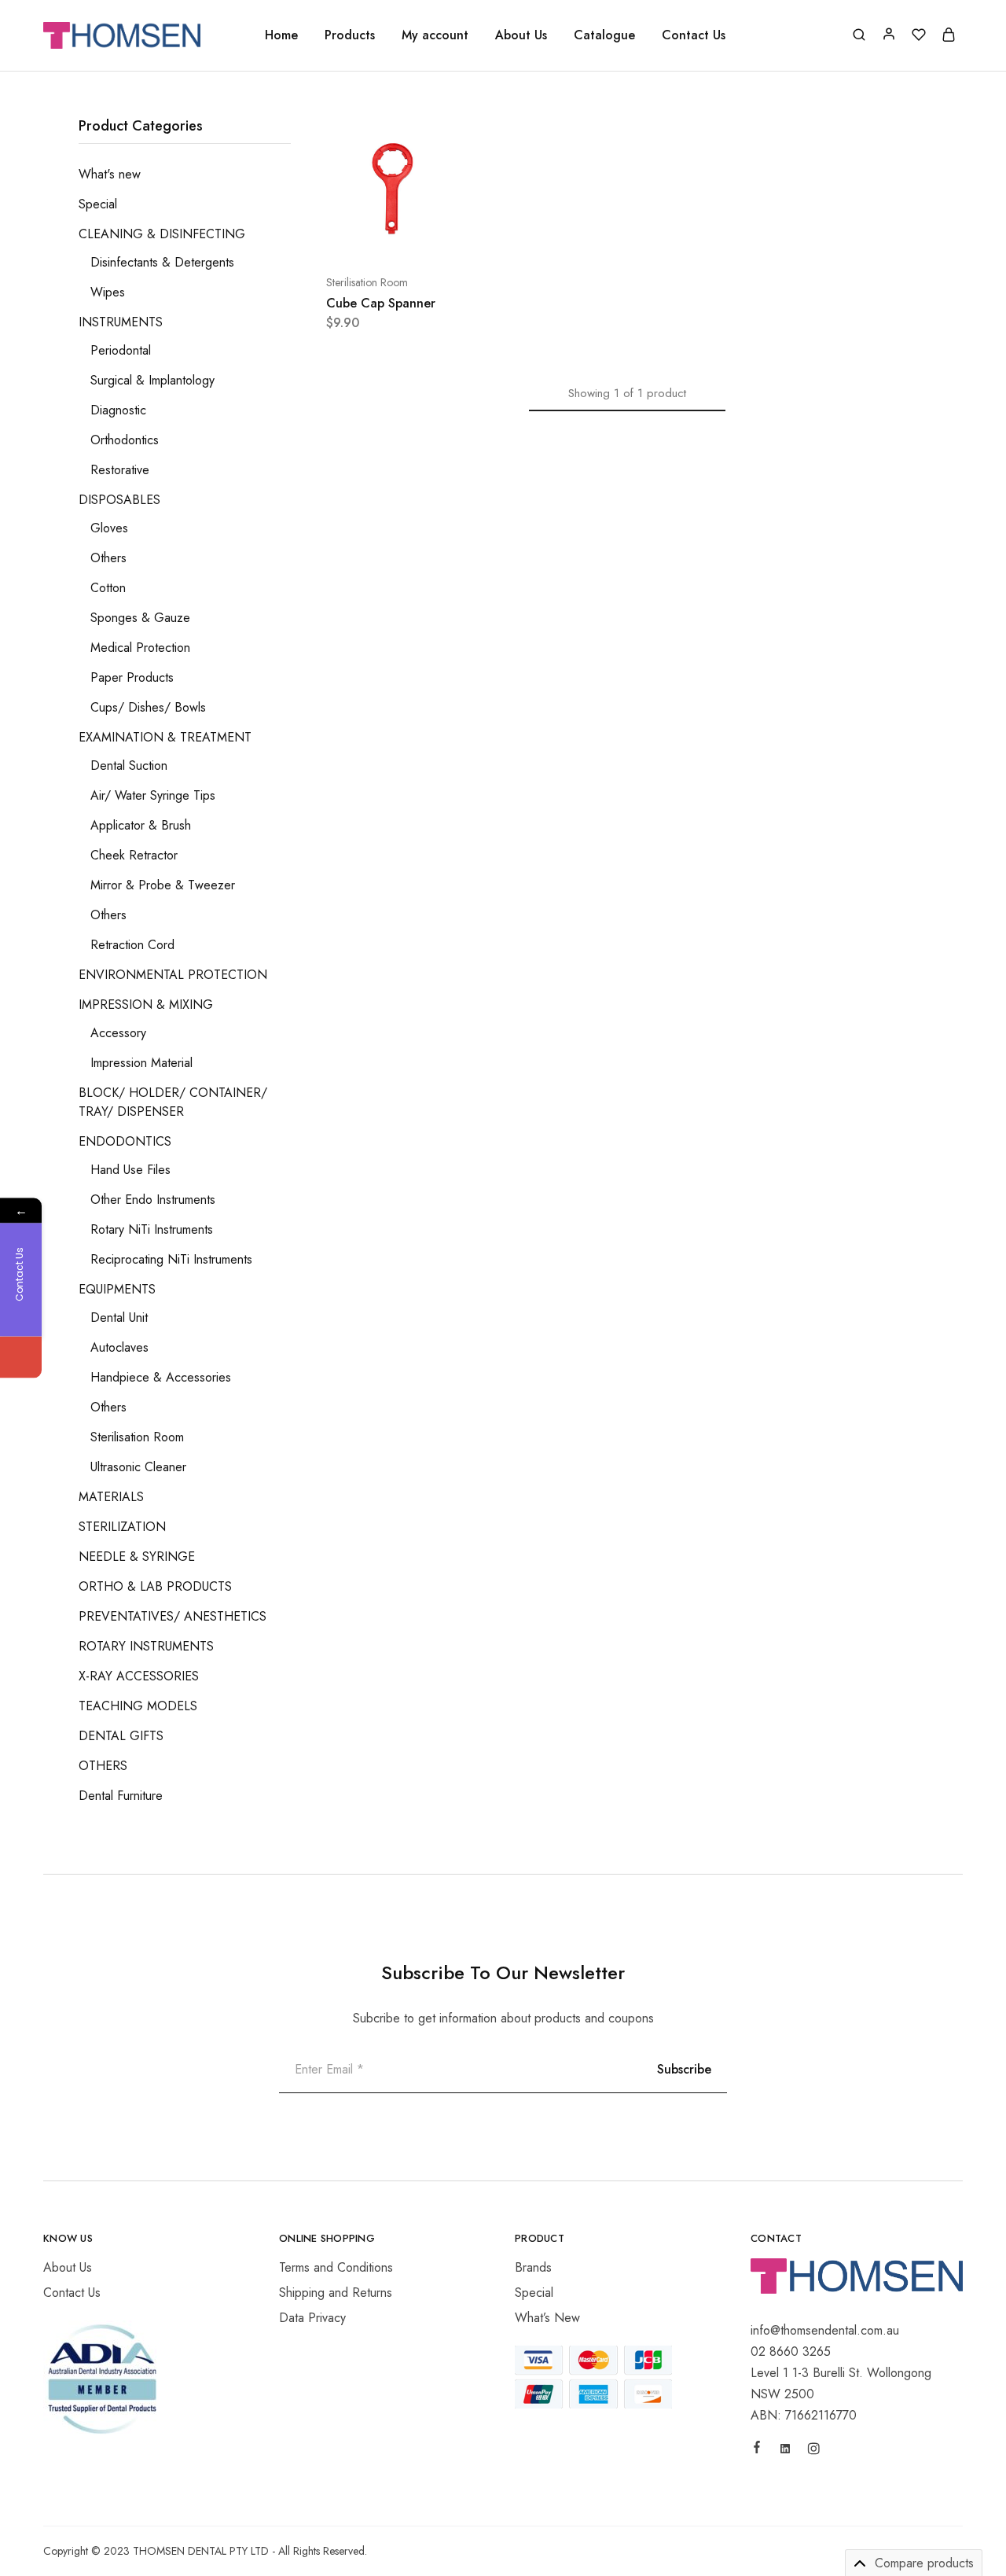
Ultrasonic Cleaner (138, 1467)
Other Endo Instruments (153, 1200)
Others (108, 558)
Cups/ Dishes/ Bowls (148, 707)
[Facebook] (757, 2449)
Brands (533, 2267)
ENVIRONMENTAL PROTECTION (173, 975)
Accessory (118, 1033)
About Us (521, 35)
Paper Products (132, 677)
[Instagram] (813, 2451)
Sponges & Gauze (140, 618)
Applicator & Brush (141, 825)
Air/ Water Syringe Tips (153, 795)
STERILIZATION (122, 1527)
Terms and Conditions (336, 2267)
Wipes (108, 292)
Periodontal (121, 350)
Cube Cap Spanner (381, 303)
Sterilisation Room (367, 282)
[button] (351, 235)
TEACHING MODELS (138, 1706)
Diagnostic (118, 410)
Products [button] (350, 35)
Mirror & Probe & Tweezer (163, 885)
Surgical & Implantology (152, 380)
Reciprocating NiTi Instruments (171, 1259)
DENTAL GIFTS (121, 1736)
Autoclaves (119, 1347)
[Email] (21, 1358)
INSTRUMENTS (121, 322)
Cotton (108, 588)
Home (281, 35)
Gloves (109, 528)
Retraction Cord (132, 945)
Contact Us (694, 35)
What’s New (547, 2318)
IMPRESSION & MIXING (146, 1005)
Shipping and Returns (336, 2293)
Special (98, 204)
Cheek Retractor (134, 855)
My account (435, 35)
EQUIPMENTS (117, 1289)
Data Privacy (312, 2318)
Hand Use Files (130, 1170)
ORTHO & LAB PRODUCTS (155, 1586)
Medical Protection (140, 648)
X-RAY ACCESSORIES (139, 1676)
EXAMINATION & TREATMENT (165, 737)
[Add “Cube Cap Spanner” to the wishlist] (432, 235)
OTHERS (103, 1766)
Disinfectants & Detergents (162, 262)
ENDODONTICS (125, 1141)
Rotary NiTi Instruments (152, 1229)
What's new (110, 174)
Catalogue (604, 35)
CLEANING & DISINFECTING (162, 234)
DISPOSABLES (119, 500)
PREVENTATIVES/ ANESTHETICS (173, 1616)
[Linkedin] (785, 2451)
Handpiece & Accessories (161, 1377)
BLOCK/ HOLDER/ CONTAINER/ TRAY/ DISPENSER (173, 1102)
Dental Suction (129, 765)
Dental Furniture (121, 1796)
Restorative (120, 470)
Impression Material (141, 1063)
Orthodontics (125, 440)
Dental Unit (119, 1317)
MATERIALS (111, 1497)
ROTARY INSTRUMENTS (146, 1646)
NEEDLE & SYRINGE (137, 1557)
